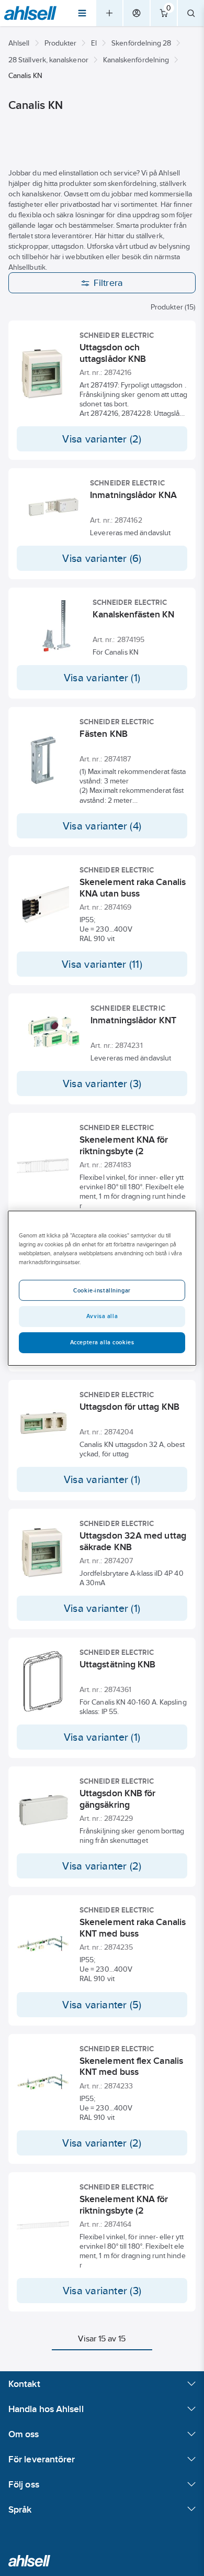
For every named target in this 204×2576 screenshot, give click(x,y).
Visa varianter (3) (102, 1084)
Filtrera (109, 283)
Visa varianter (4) (102, 826)
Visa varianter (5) (102, 2005)
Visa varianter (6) (102, 558)
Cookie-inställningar (102, 1290)
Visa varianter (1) (102, 678)
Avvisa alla (102, 1316)
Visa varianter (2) (102, 439)
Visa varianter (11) (102, 964)
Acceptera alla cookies (102, 1342)
